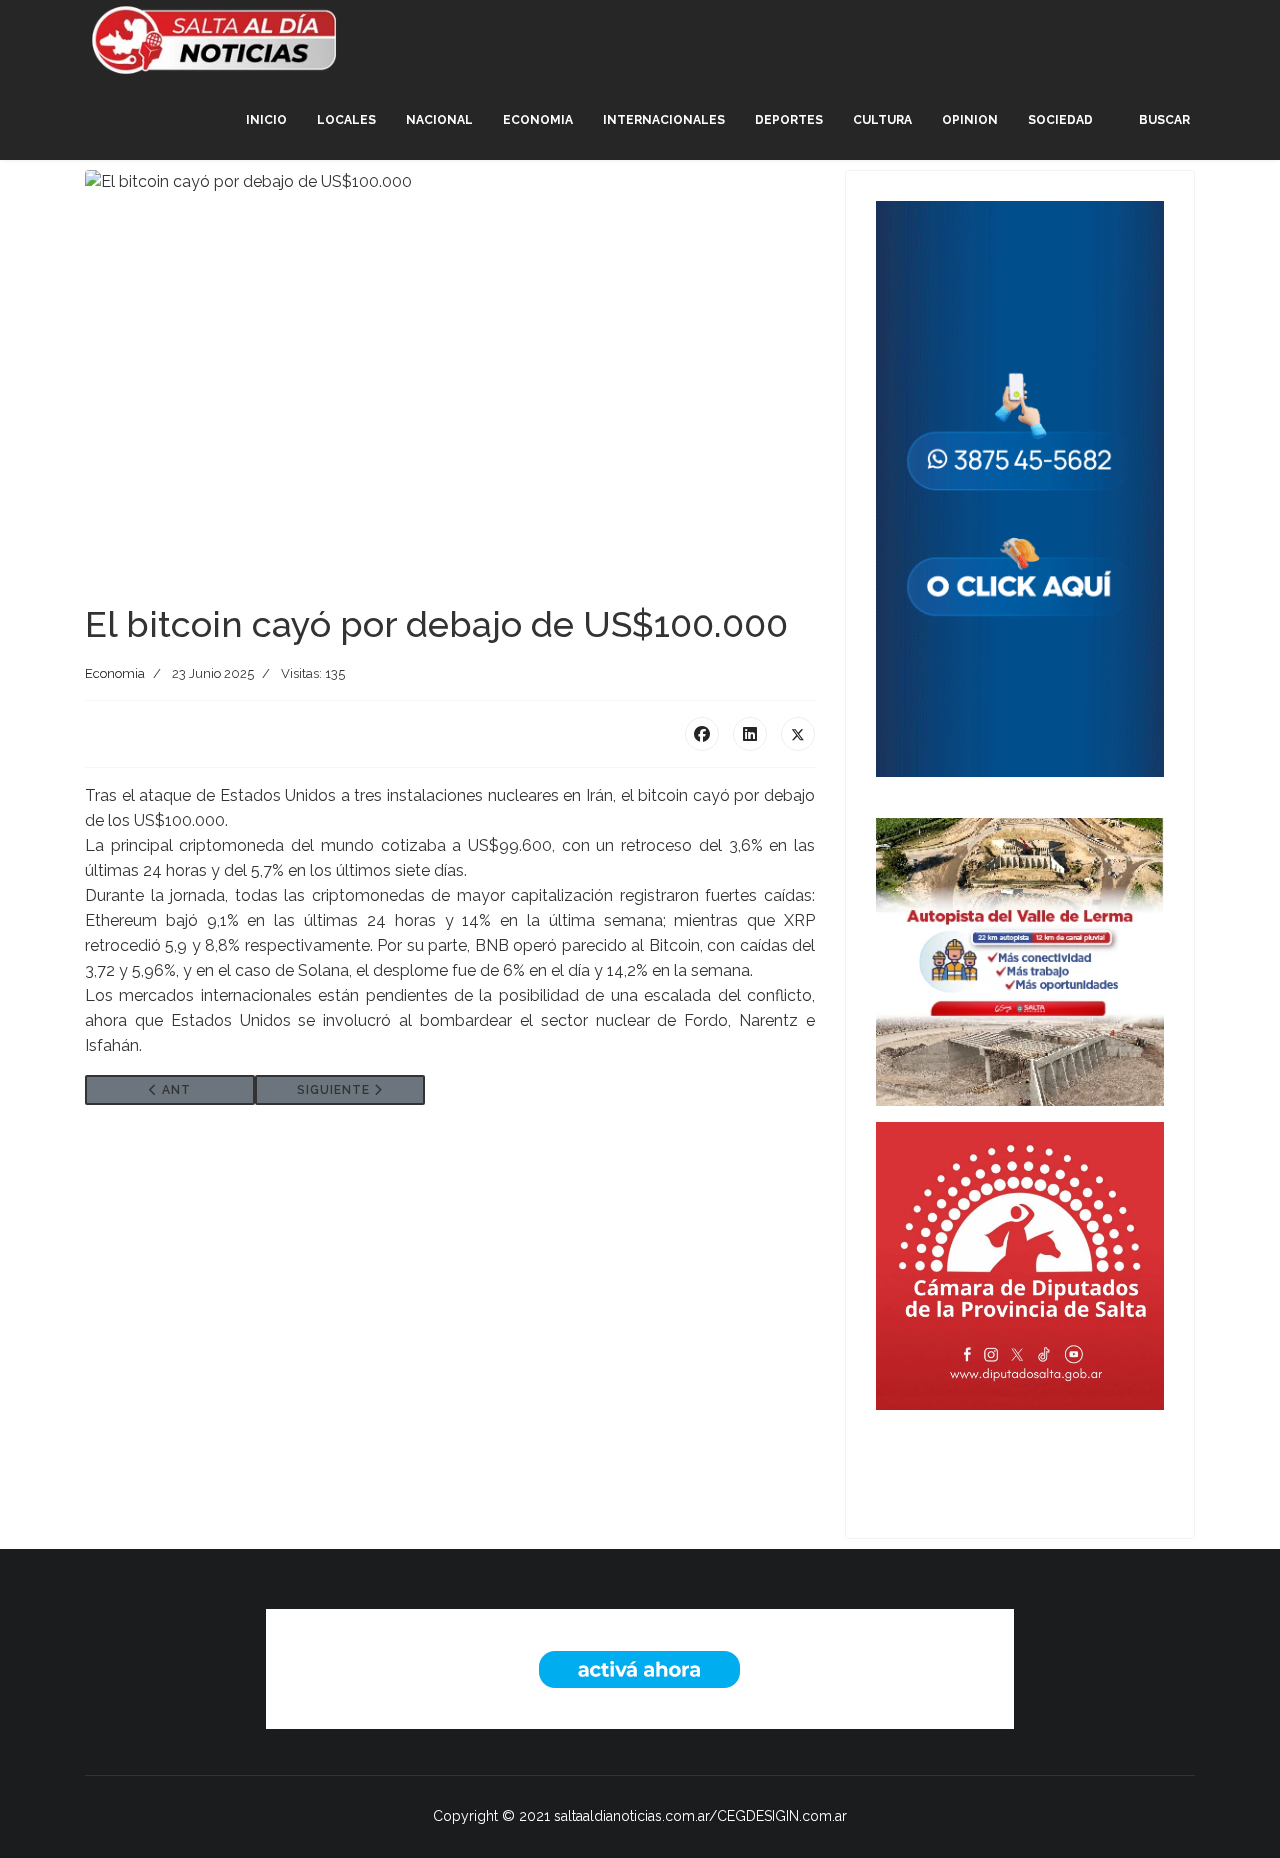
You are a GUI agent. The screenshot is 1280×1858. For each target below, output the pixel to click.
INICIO (266, 120)
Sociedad (1060, 120)
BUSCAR (1164, 120)
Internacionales (664, 120)
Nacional (439, 120)
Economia (538, 120)
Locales (346, 120)
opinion (970, 120)
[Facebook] (702, 734)
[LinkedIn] (750, 734)
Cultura (882, 120)
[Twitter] (798, 734)
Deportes (789, 120)
